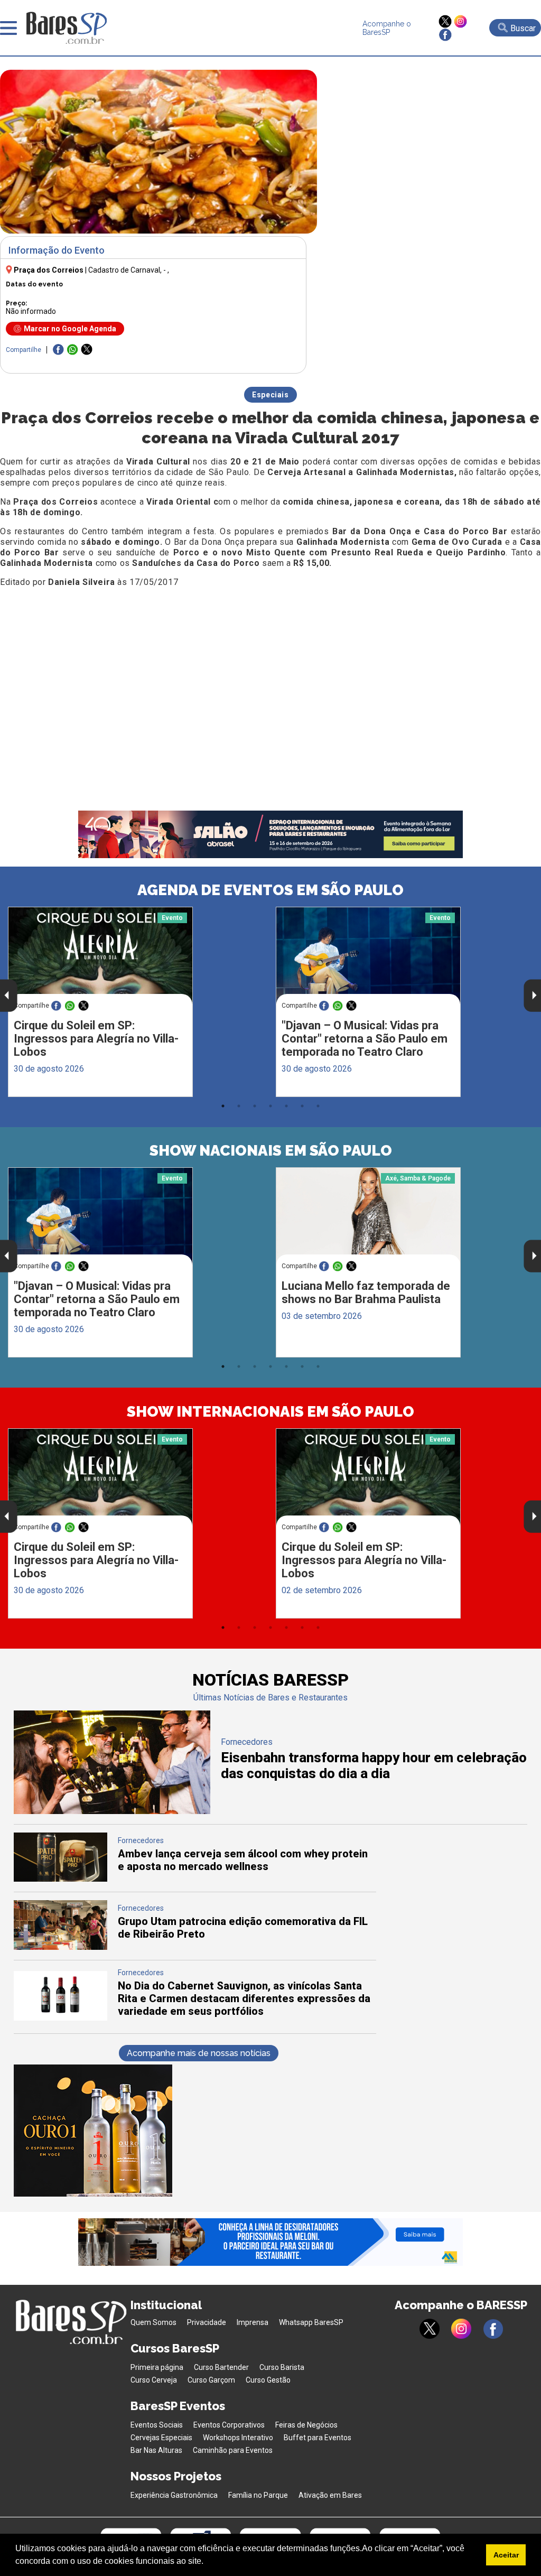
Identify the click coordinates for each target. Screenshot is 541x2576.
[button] (207, 2562)
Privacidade (207, 2322)
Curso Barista (282, 2367)
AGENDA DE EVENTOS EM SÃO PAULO (270, 890)
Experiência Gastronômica (174, 2495)
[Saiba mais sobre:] (368, 956)
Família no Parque (258, 2495)
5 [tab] (286, 1106)
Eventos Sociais (157, 2425)
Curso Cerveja (154, 2380)
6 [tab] (302, 1106)
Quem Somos (153, 2322)
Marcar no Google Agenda (70, 329)
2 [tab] (239, 1106)
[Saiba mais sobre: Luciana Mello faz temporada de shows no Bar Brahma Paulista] (368, 1216)
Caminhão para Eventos (233, 2450)
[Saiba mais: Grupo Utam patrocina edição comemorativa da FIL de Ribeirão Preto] (61, 1947)
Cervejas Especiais (161, 2438)
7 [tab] (318, 1106)
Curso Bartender (221, 2367)
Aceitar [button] (506, 2555)
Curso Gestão (268, 2380)
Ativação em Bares (330, 2495)
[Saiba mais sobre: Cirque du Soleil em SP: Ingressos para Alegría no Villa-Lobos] (100, 956)
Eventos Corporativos (229, 2425)
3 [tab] (255, 1106)
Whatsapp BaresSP (311, 2322)
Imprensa (253, 2322)
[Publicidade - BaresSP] (93, 2131)
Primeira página (157, 2367)
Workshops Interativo (238, 2438)
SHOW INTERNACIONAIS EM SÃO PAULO (270, 1412)
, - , (129, 270)
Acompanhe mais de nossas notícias (199, 2053)
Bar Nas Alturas (156, 2450)
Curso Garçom (211, 2380)
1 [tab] (223, 1106)
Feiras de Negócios (306, 2425)
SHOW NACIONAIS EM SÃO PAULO (271, 1151)
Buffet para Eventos (318, 2438)
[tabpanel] (137, 1002)
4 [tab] (270, 1106)
